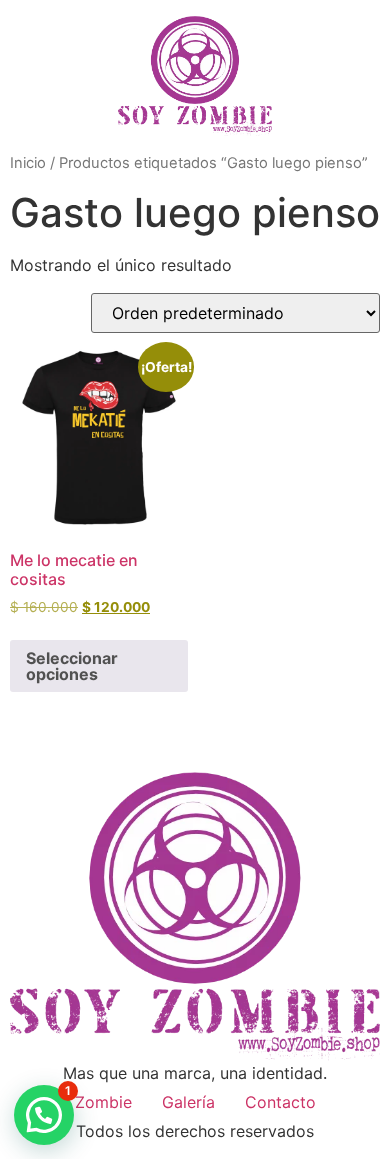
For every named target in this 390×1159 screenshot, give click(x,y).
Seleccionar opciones (72, 666)
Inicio (28, 163)
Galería (188, 1102)
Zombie (103, 1102)
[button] (44, 1115)
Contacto (280, 1102)
